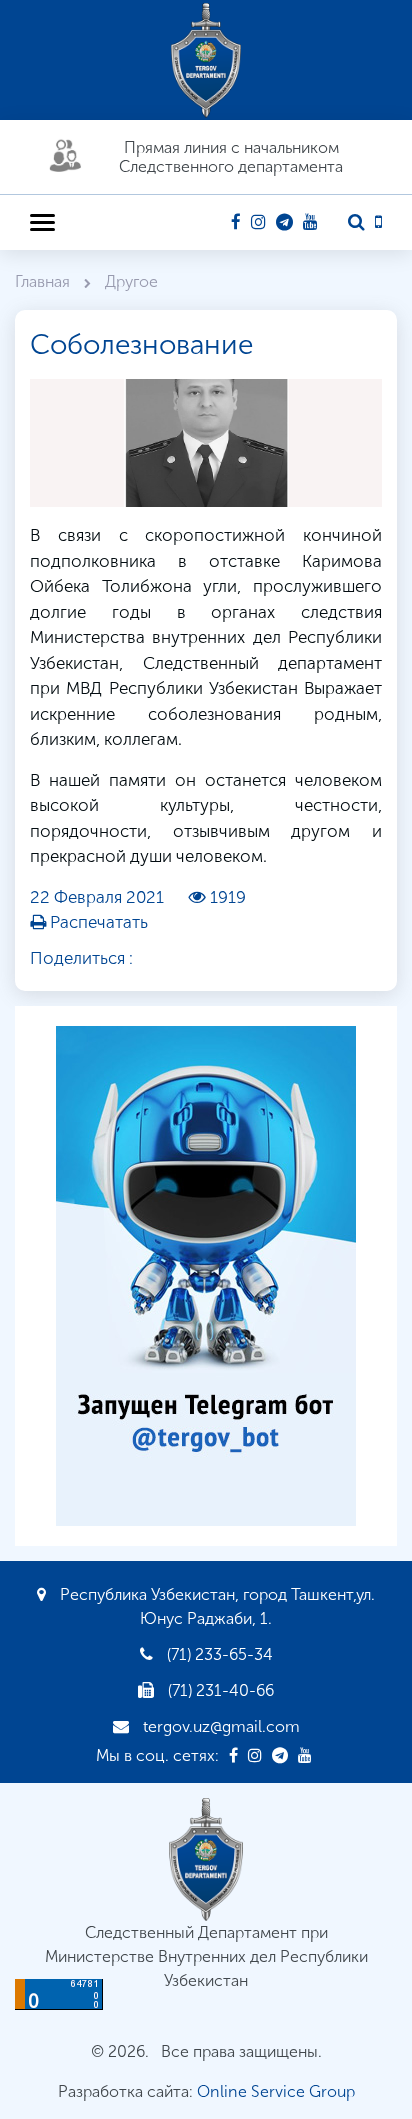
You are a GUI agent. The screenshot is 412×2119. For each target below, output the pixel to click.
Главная (44, 281)
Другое (131, 281)
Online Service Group (276, 2091)
